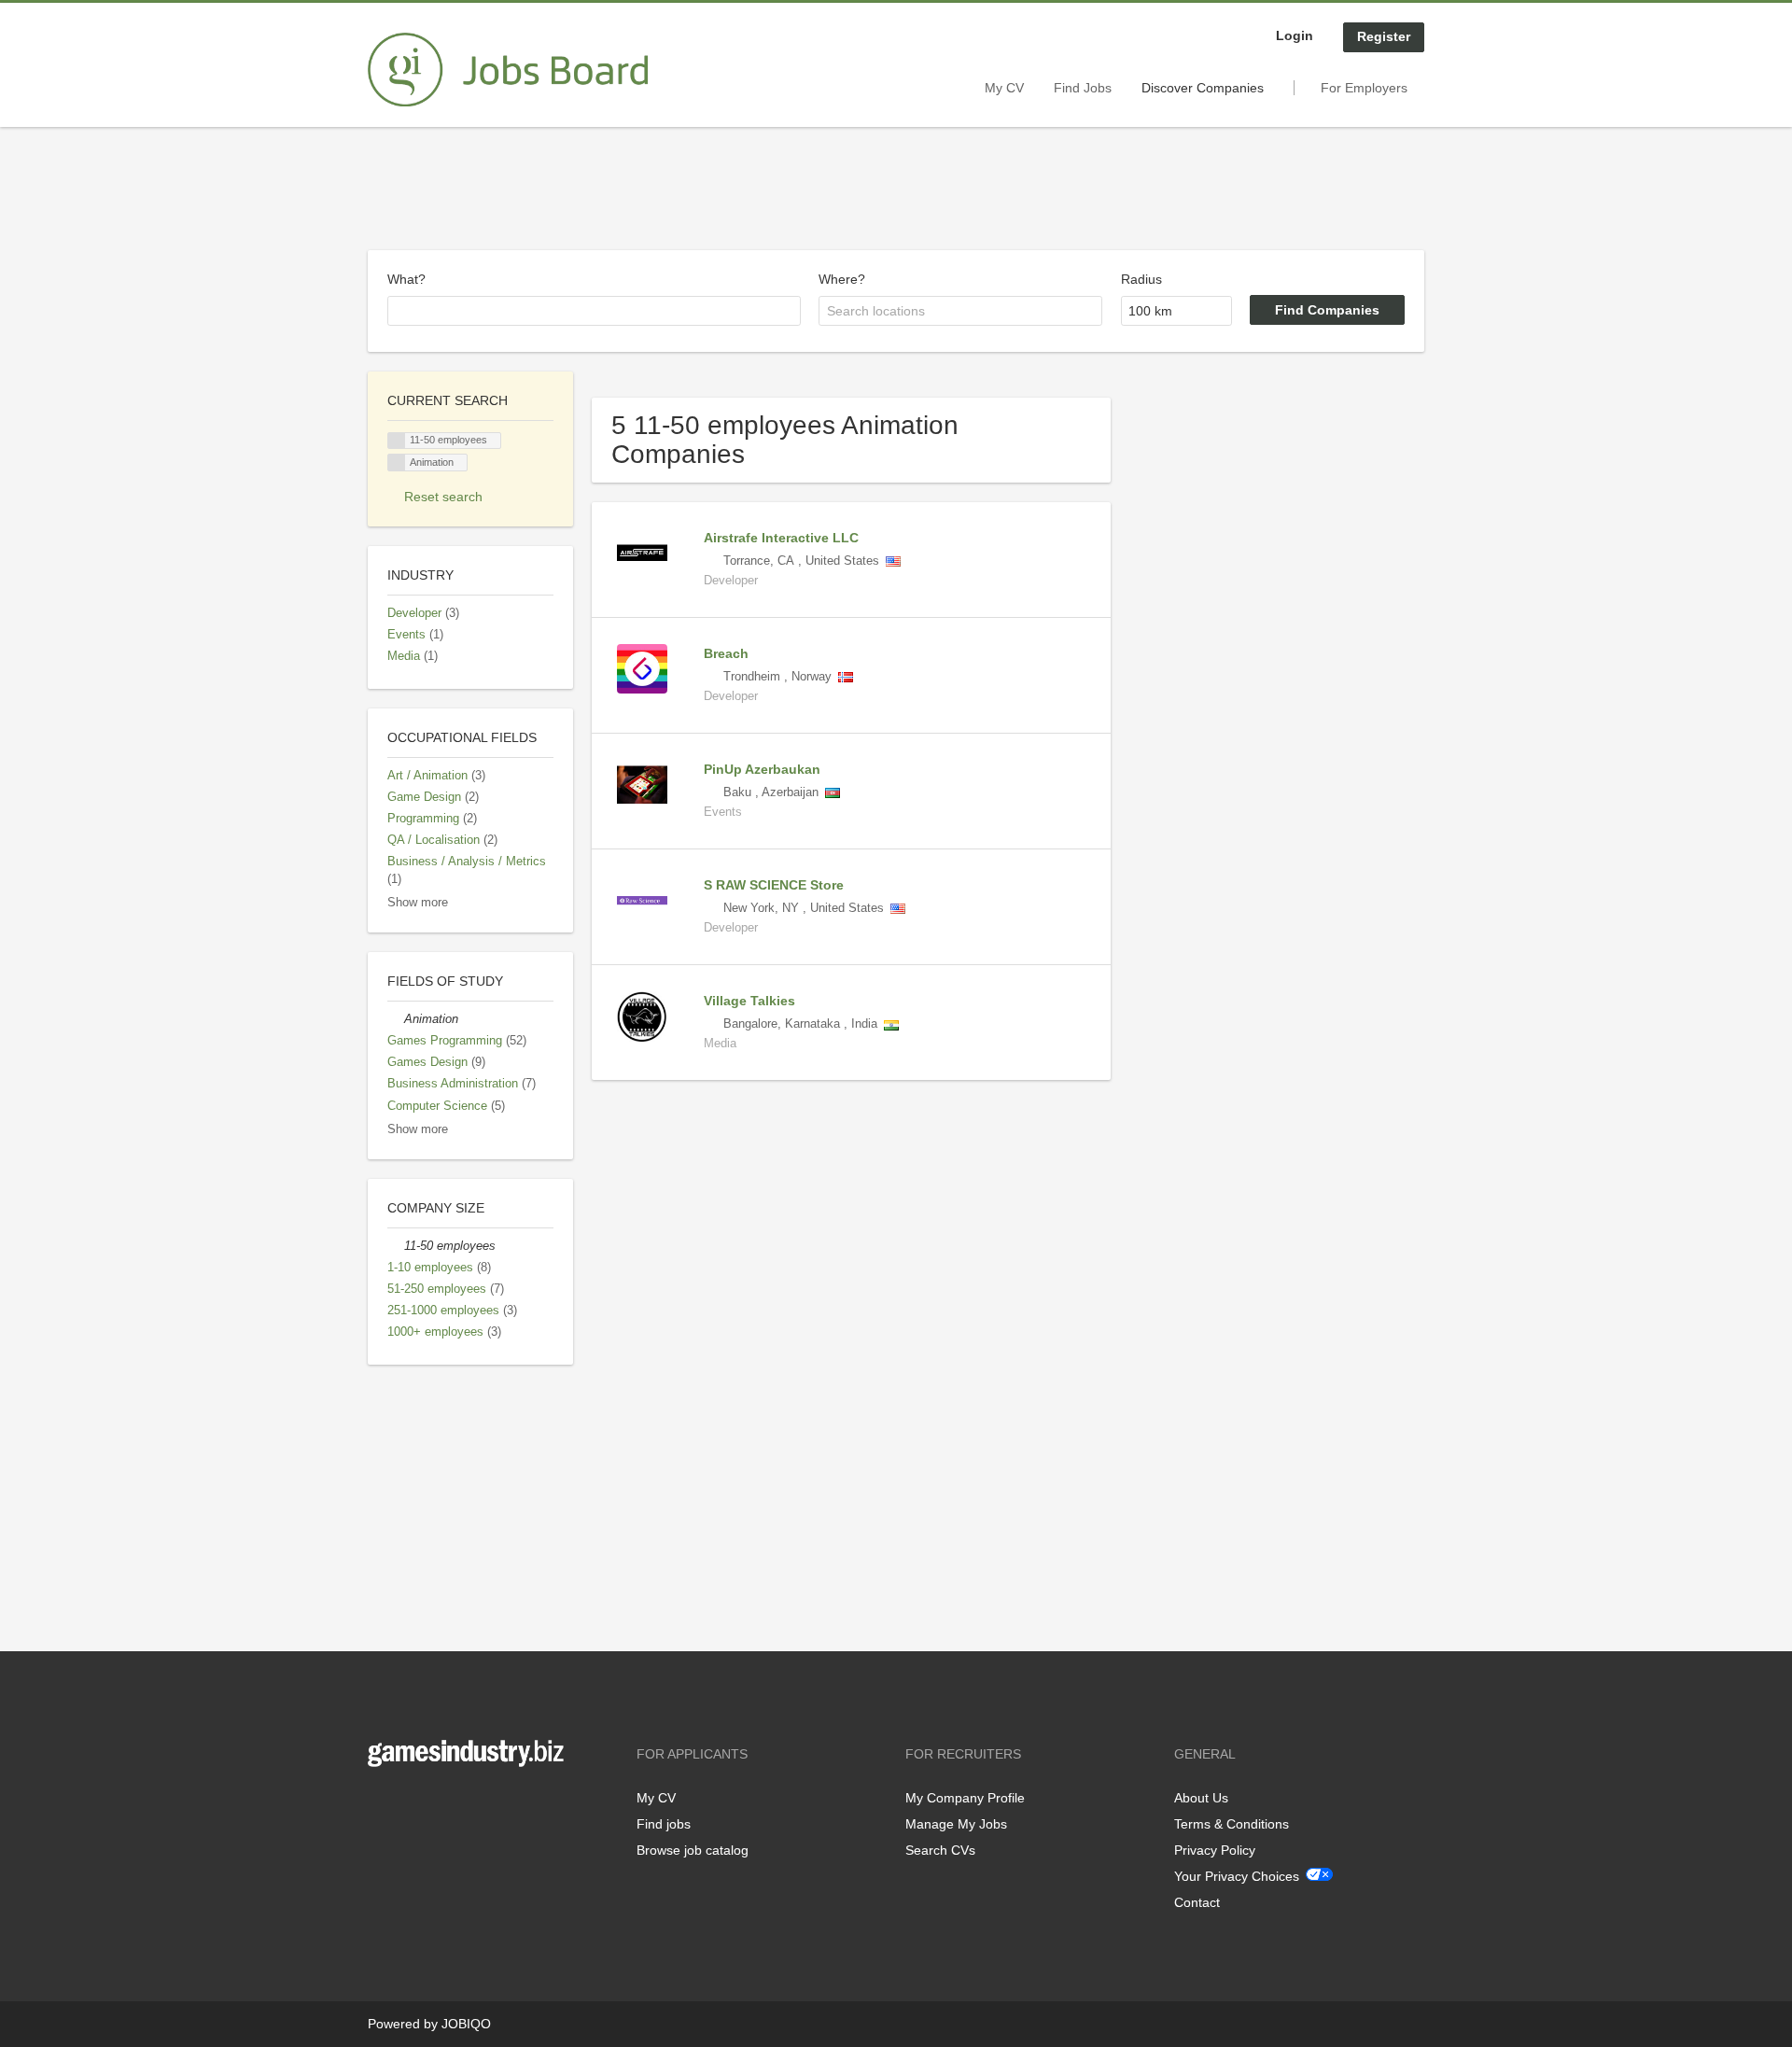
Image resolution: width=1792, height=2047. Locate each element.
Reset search (443, 497)
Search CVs (940, 1850)
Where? (842, 279)
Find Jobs (1083, 88)
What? (406, 279)
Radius (1141, 279)
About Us (1201, 1798)
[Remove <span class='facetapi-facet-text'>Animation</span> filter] (397, 463)
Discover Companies (1203, 88)
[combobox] (594, 311)
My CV (1004, 88)
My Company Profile (965, 1798)
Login (1295, 35)
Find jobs (664, 1824)
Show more (418, 903)
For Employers (1364, 88)
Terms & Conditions (1232, 1824)
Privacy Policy (1215, 1850)
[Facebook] (381, 1806)
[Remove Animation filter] (396, 1019)
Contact (1197, 1902)
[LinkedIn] (440, 1806)
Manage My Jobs (956, 1824)
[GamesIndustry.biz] (508, 70)
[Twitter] (412, 1806)
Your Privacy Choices (1237, 1876)
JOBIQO (466, 2024)
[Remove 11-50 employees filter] (396, 1246)
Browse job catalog (693, 1850)
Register (1384, 36)
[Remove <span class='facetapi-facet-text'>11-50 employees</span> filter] (397, 441)
